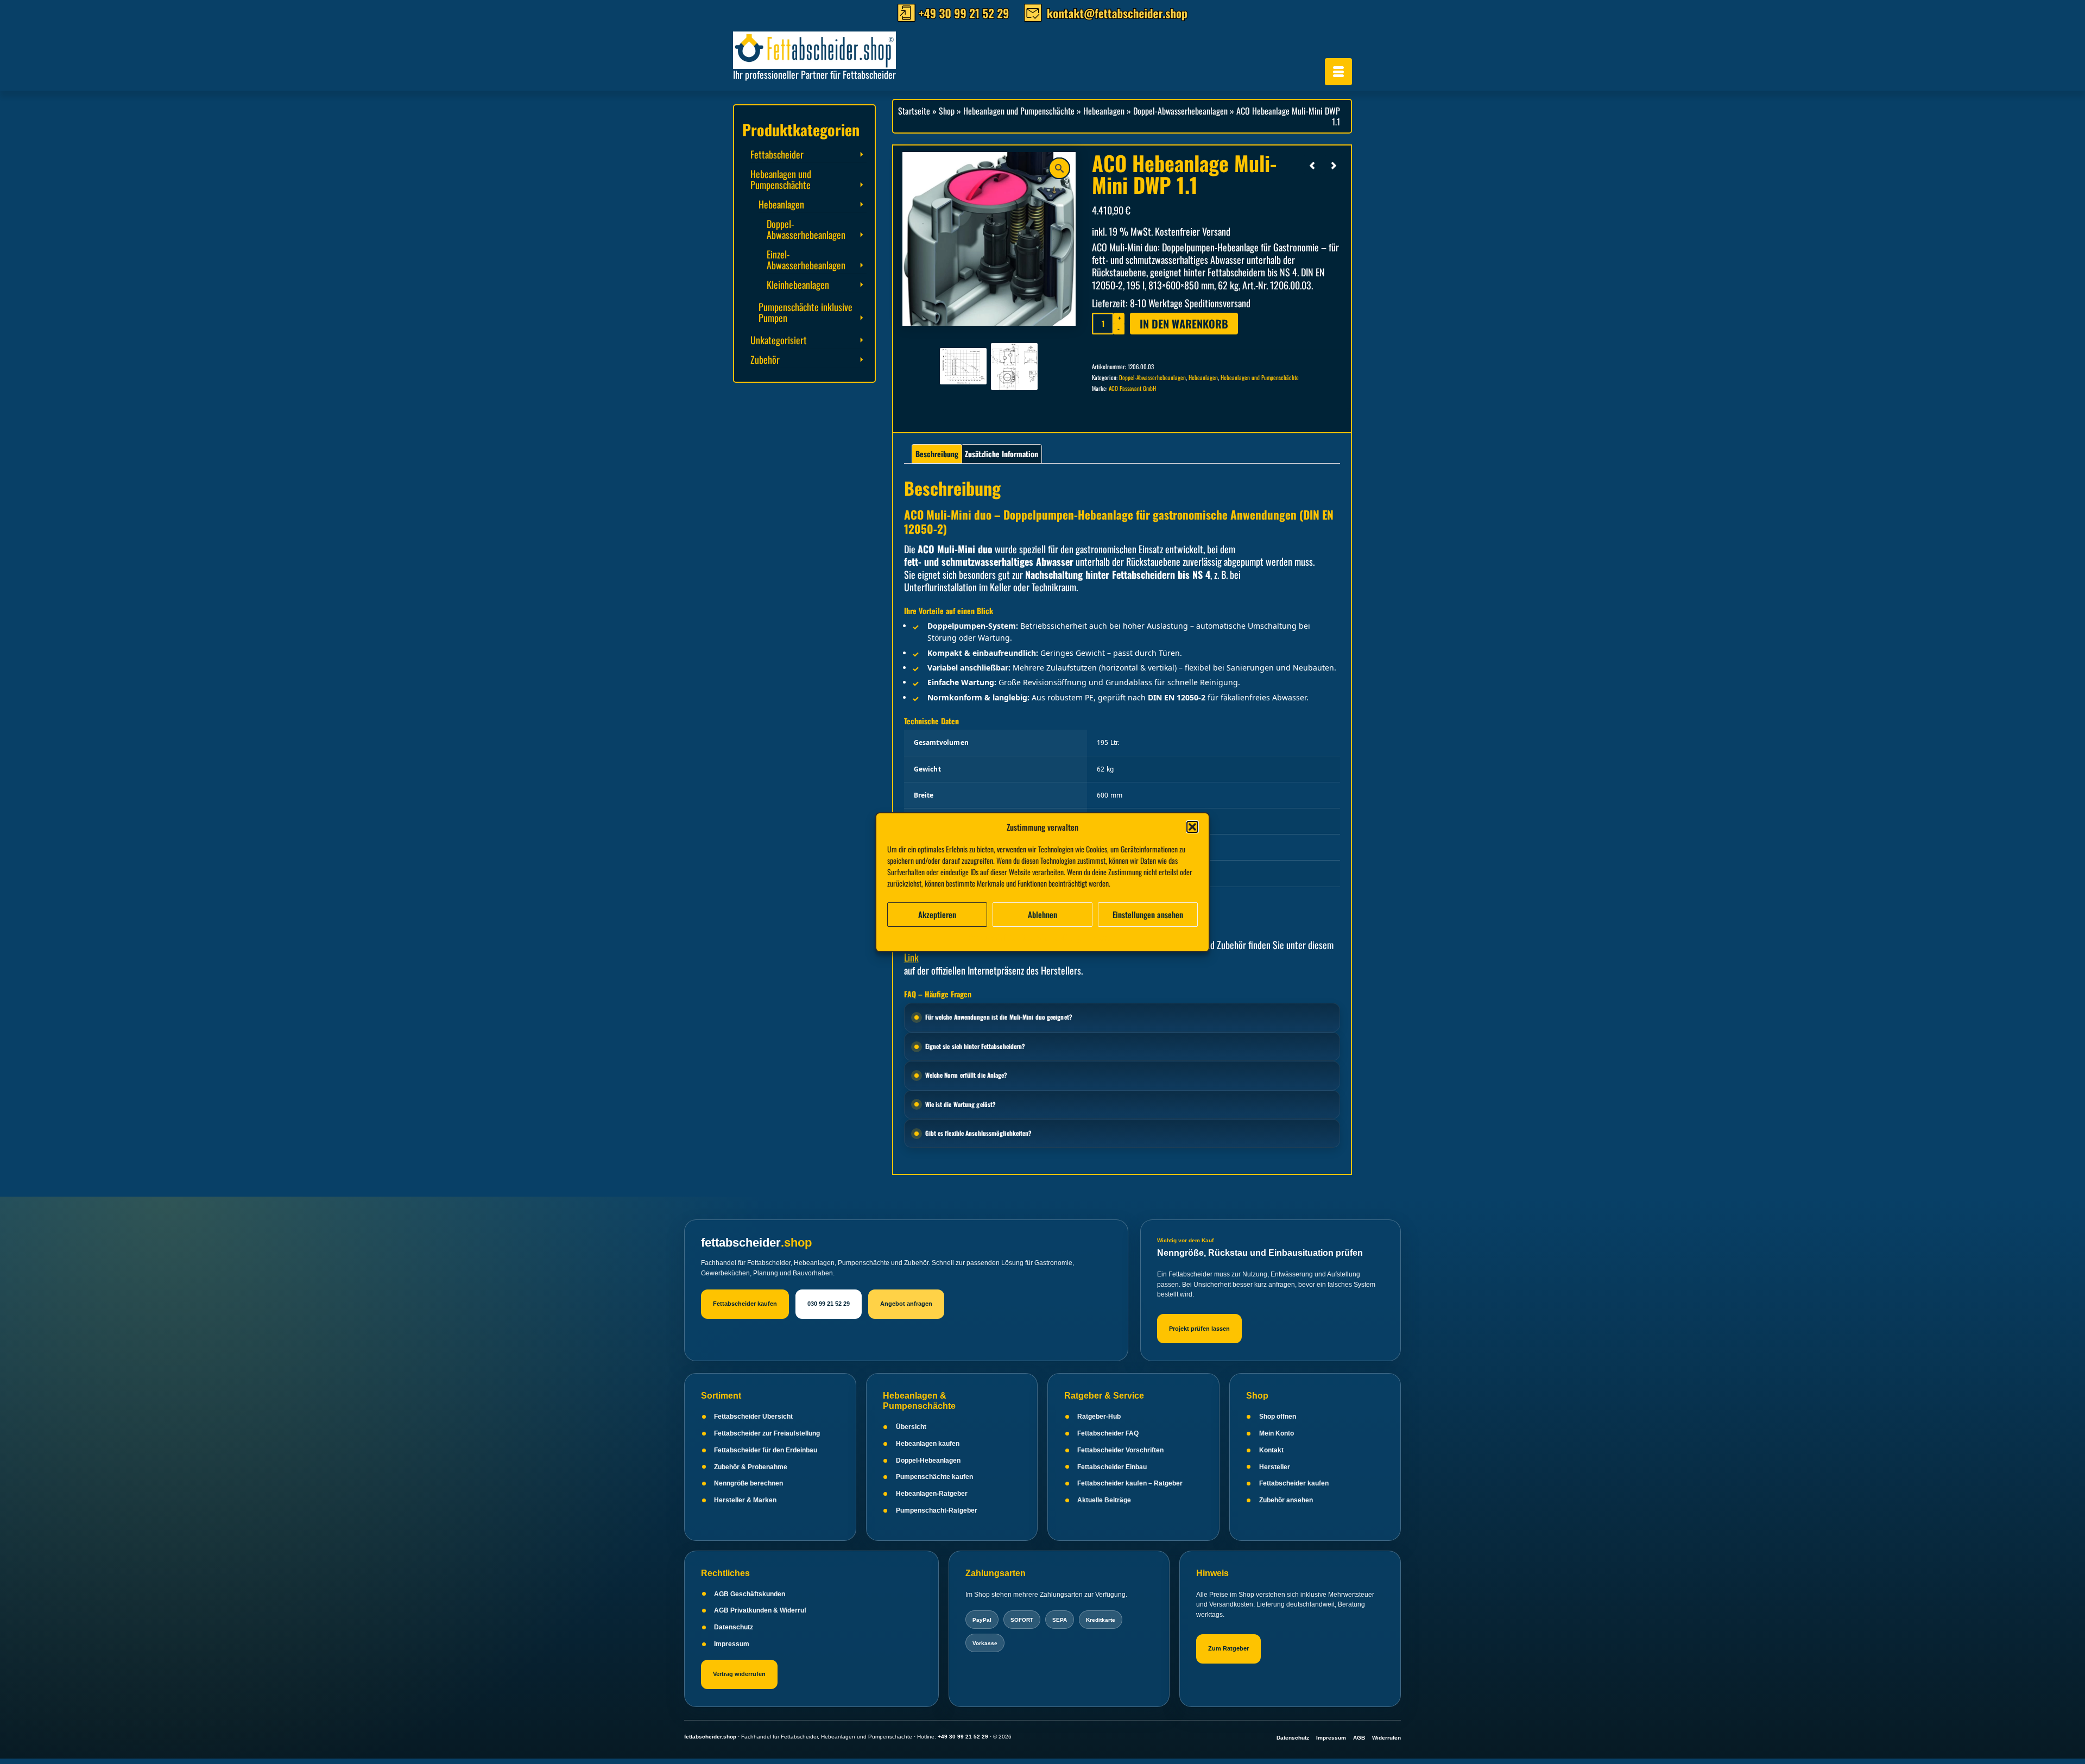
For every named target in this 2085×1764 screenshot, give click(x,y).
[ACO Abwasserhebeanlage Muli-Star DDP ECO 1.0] (1334, 165)
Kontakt (1271, 1450)
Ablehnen (1042, 914)
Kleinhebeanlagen (798, 284)
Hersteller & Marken (745, 1500)
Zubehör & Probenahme (751, 1467)
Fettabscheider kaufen (745, 1304)
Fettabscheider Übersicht (753, 1417)
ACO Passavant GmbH (1132, 388)
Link (911, 957)
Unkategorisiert (779, 340)
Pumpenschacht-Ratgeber (937, 1510)
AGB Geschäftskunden (750, 1594)
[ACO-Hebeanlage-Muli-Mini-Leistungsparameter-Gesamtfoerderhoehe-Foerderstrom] (963, 365)
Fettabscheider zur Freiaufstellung (767, 1433)
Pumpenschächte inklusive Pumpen (805, 312)
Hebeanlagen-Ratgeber (932, 1494)
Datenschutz (734, 1627)
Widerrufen (1386, 1738)
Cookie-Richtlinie (992, 937)
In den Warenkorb (1184, 324)
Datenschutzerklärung (1051, 937)
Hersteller (1275, 1467)
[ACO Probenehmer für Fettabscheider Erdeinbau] (1312, 165)
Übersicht (911, 1427)
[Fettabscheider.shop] (831, 48)
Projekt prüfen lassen (1199, 1329)
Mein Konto (1277, 1433)
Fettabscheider (777, 154)
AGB (1359, 1738)
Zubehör (765, 359)
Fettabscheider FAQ (1108, 1433)
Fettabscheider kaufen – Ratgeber (1130, 1483)
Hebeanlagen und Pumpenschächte (1260, 377)
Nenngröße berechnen (748, 1483)
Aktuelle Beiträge (1104, 1500)
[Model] (1014, 365)
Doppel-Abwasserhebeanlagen (1152, 377)
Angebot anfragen (906, 1304)
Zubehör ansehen (1286, 1500)
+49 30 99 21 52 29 (963, 1737)
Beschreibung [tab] (937, 454)
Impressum (1101, 937)
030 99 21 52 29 (829, 1304)
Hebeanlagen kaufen (928, 1444)
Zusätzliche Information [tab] (1002, 454)
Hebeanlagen (1203, 377)
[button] (1192, 827)
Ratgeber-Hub (1099, 1417)
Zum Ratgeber (1228, 1648)
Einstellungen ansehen (1148, 914)
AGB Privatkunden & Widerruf (760, 1610)
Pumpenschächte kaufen (934, 1477)
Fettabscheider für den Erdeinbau (766, 1450)
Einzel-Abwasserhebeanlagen (806, 260)
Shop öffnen (1278, 1417)
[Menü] (1338, 72)
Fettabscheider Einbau (1112, 1467)
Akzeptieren (937, 914)
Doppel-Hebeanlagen (928, 1460)
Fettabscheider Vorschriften (1120, 1450)
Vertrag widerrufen (739, 1674)
